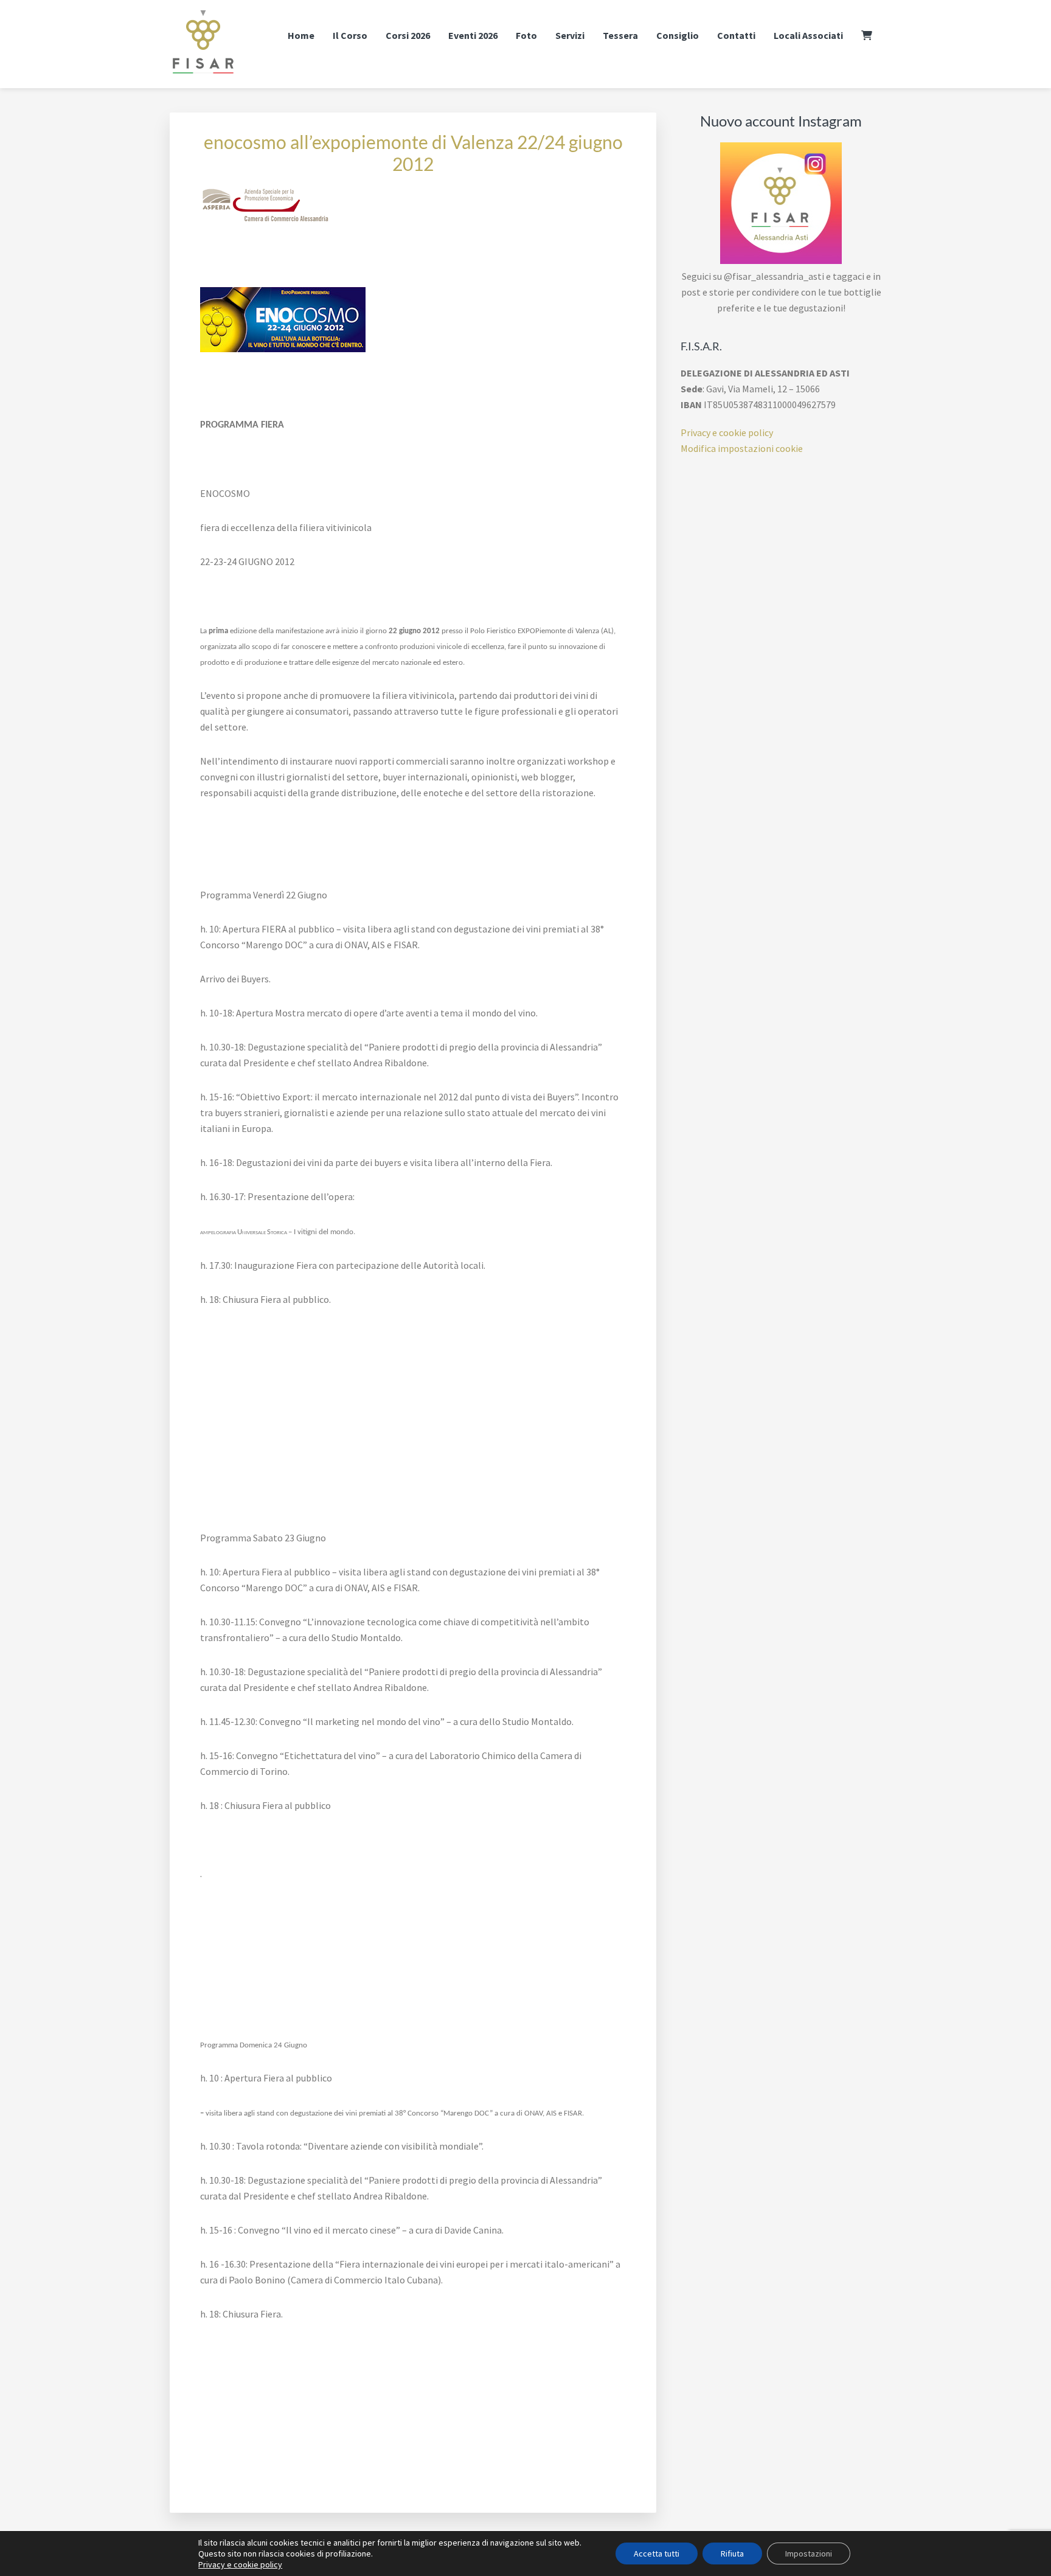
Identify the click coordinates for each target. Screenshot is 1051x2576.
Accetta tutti (657, 2553)
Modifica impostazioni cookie (742, 448)
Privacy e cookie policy (727, 432)
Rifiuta (732, 2553)
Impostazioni (809, 2553)
